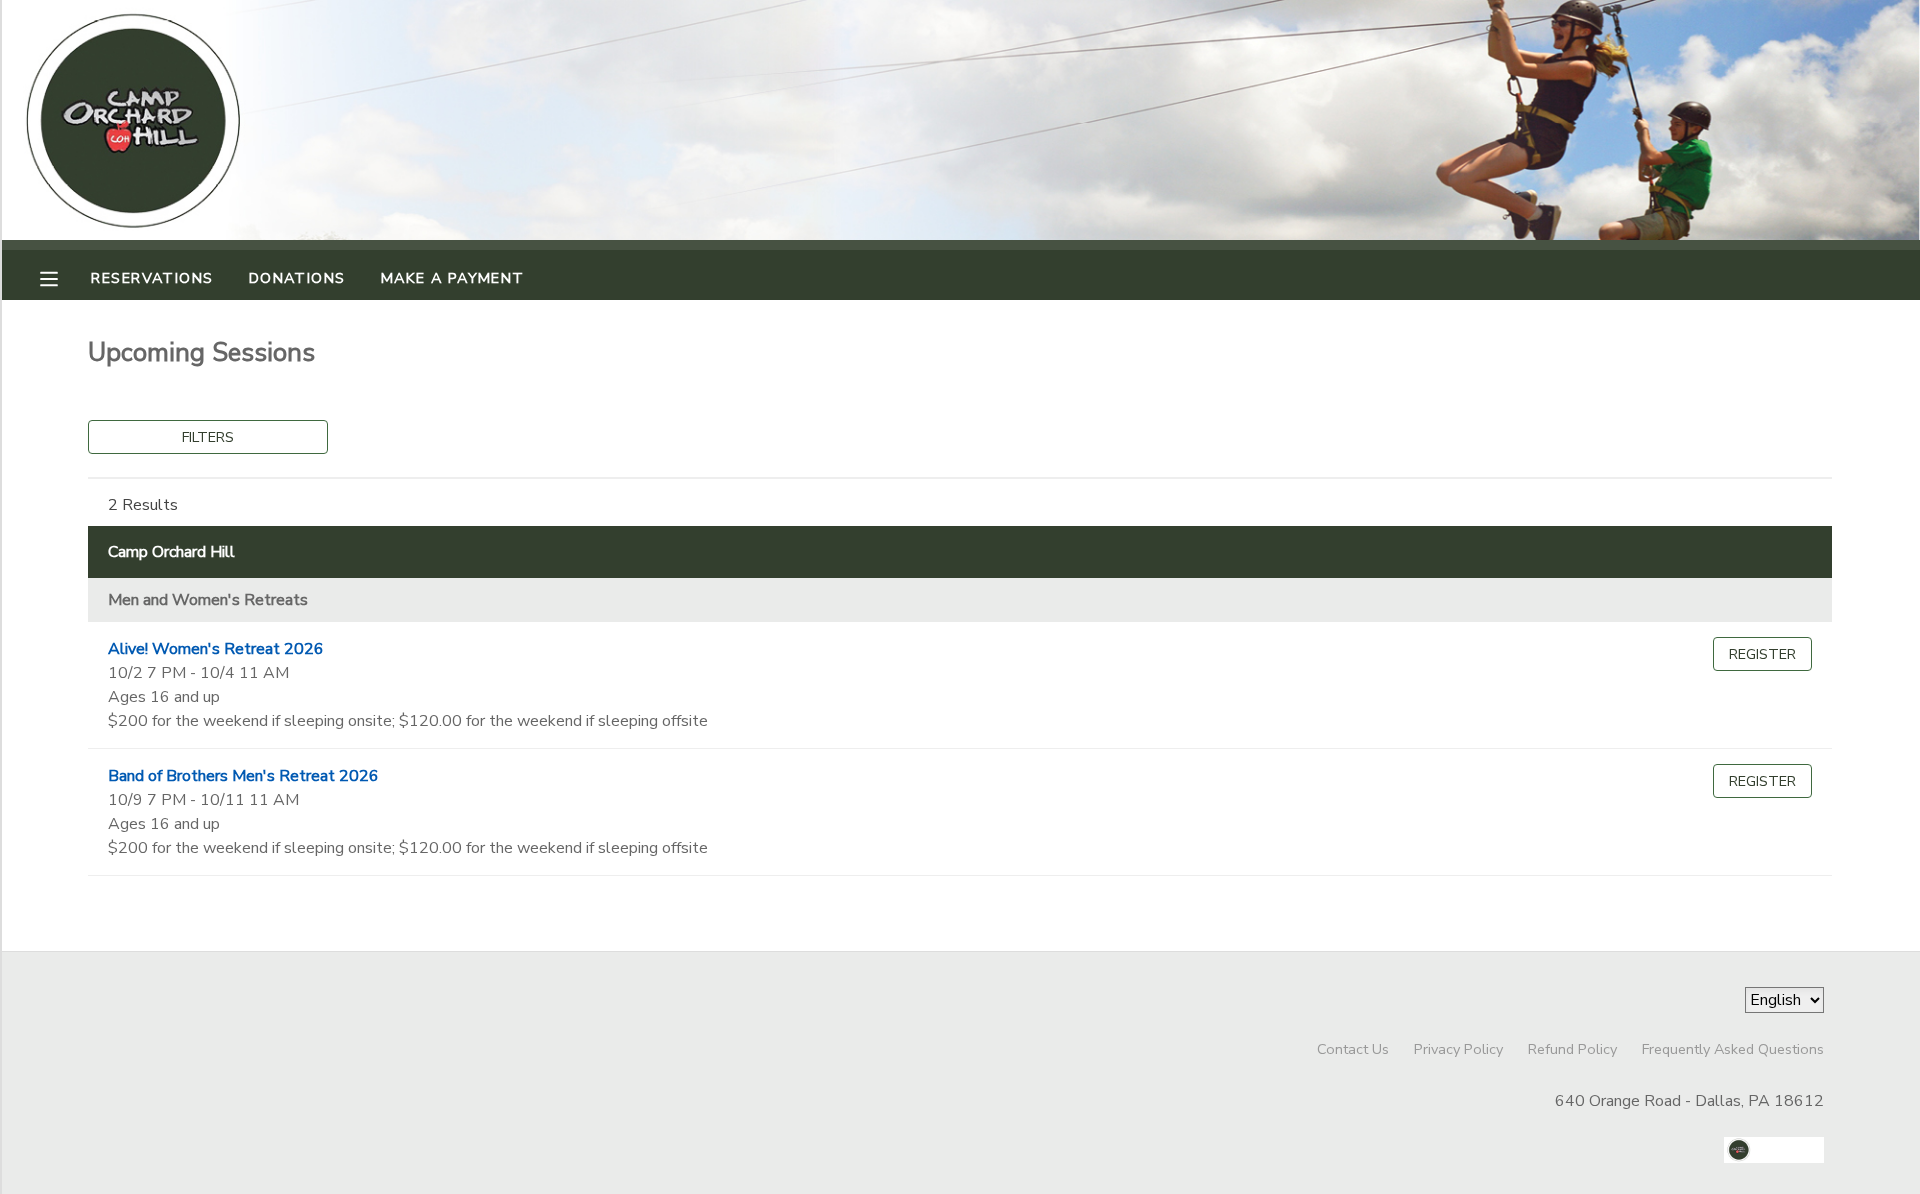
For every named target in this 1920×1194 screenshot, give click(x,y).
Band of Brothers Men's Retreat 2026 (243, 776)
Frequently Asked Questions (1733, 1049)
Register (1762, 654)
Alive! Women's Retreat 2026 (216, 649)
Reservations (152, 278)
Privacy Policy (1458, 1049)
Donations (297, 278)
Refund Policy (1572, 1049)
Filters (208, 437)
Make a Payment (453, 278)
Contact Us (1353, 1049)
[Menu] (64, 277)
